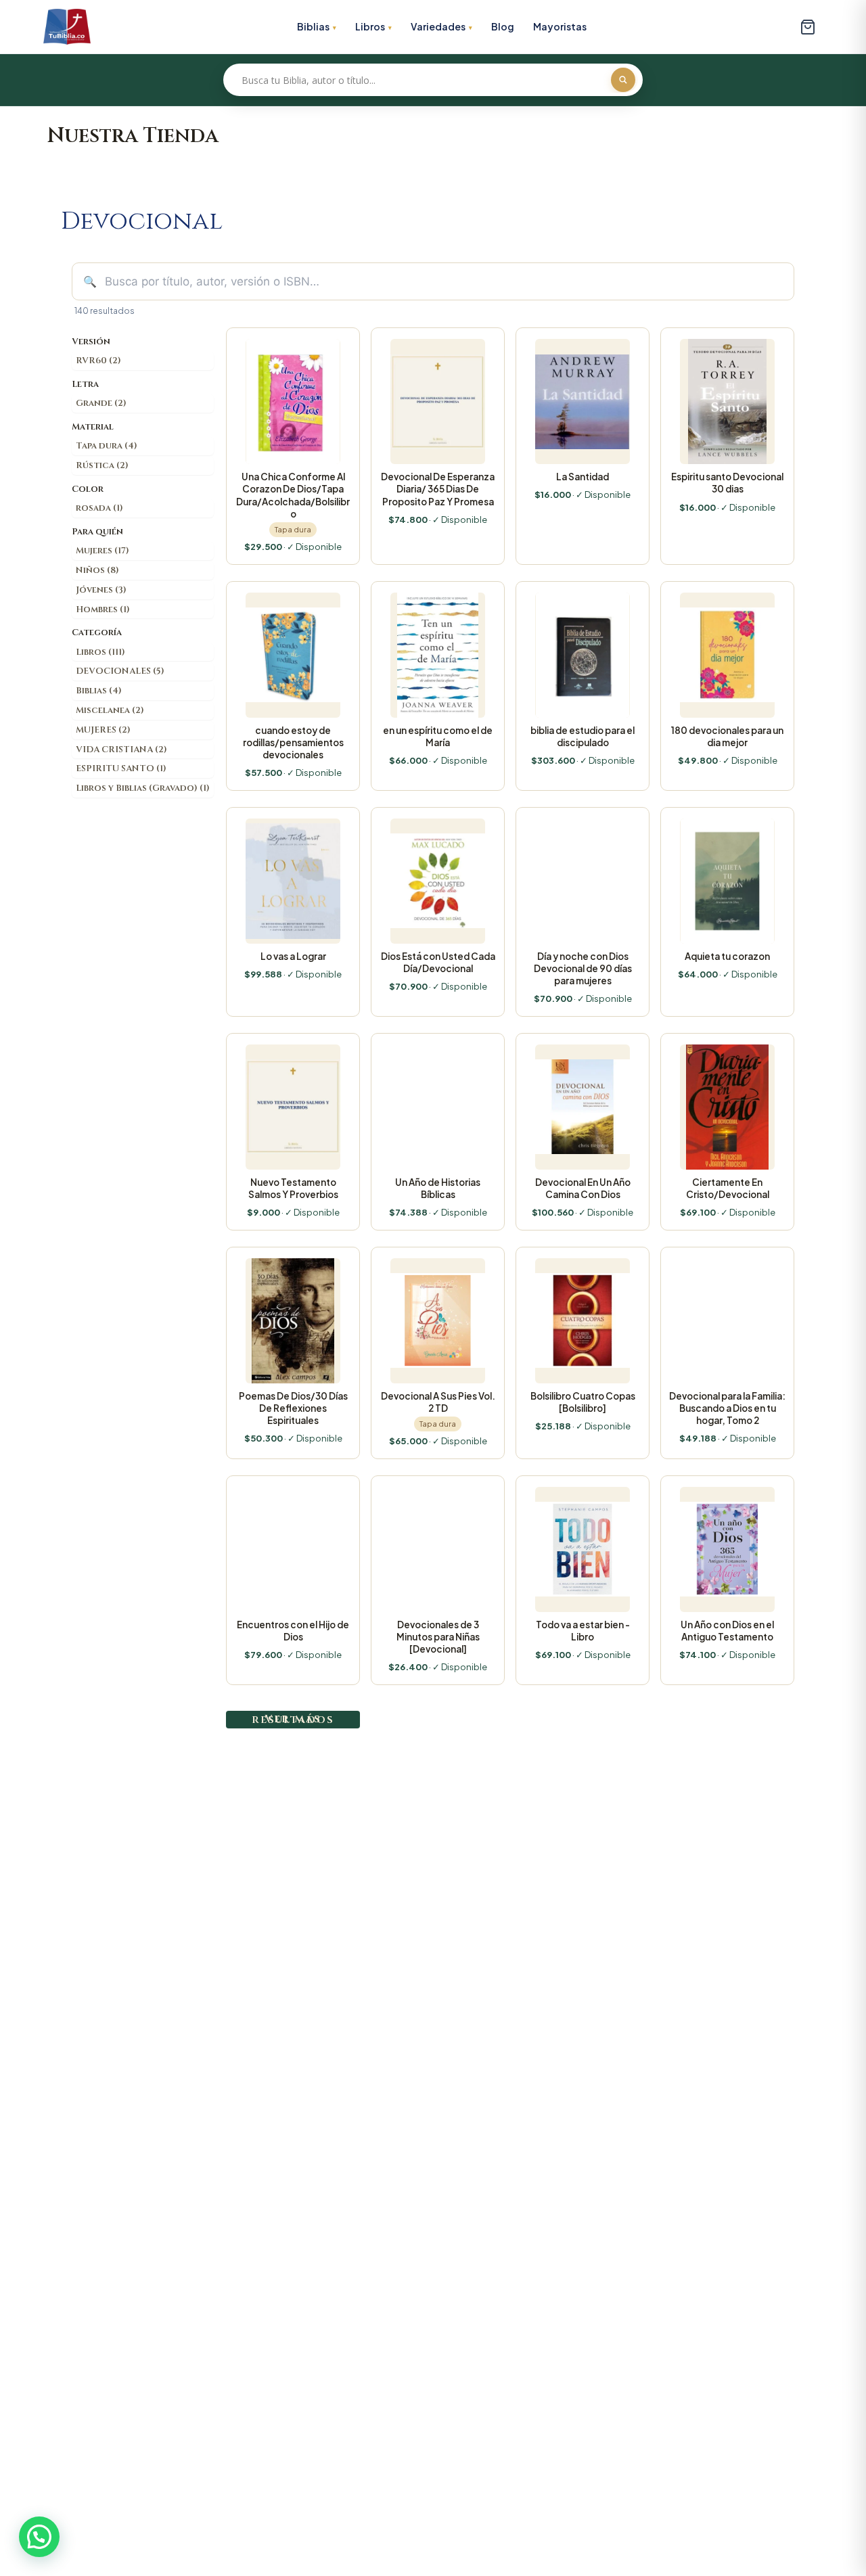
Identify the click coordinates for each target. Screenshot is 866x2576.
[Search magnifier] (623, 80)
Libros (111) (100, 652)
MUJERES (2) (103, 730)
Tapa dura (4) (107, 446)
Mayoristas (560, 26)
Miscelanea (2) (110, 710)
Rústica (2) (102, 465)
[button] (39, 2537)
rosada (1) (99, 508)
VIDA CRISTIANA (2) (121, 750)
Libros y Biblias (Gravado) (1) (143, 788)
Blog (503, 26)
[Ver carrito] (808, 27)
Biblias (313, 26)
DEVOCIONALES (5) (120, 671)
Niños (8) (97, 570)
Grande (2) (101, 403)
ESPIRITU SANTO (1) (121, 768)
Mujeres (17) (102, 551)
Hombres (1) (103, 609)
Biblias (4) (99, 691)
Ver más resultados (293, 1719)
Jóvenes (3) (101, 590)
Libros (370, 26)
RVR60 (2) (98, 361)
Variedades (438, 26)
